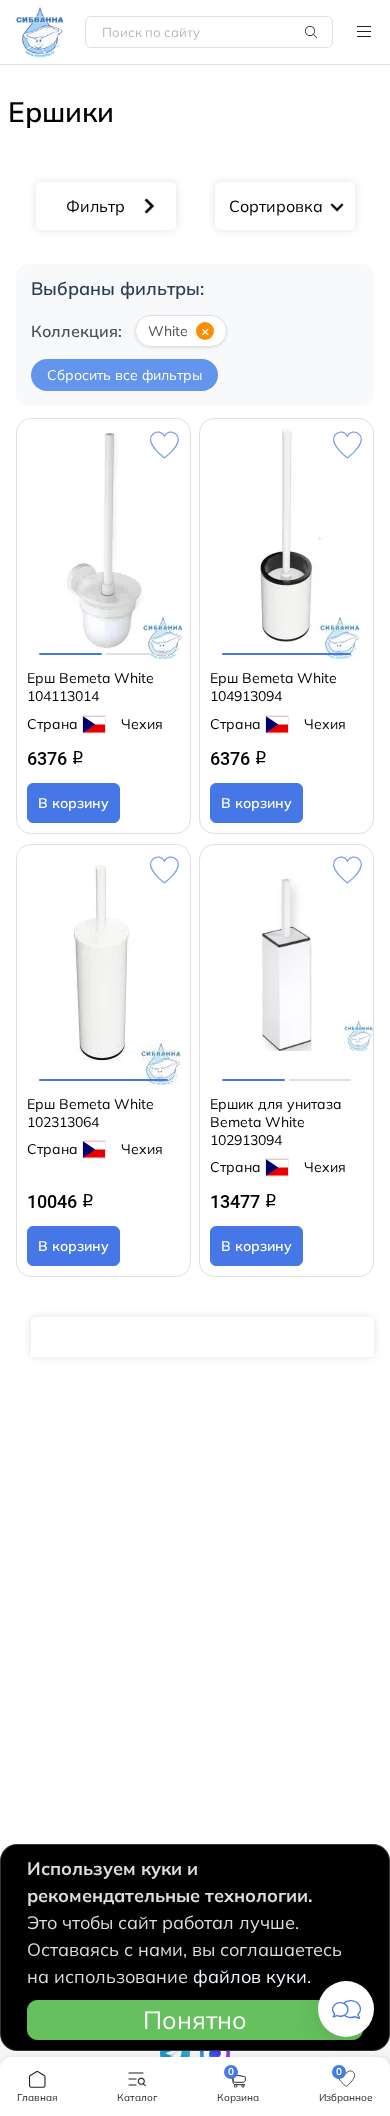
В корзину (73, 803)
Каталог (364, 32)
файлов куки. (252, 1976)
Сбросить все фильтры (124, 375)
